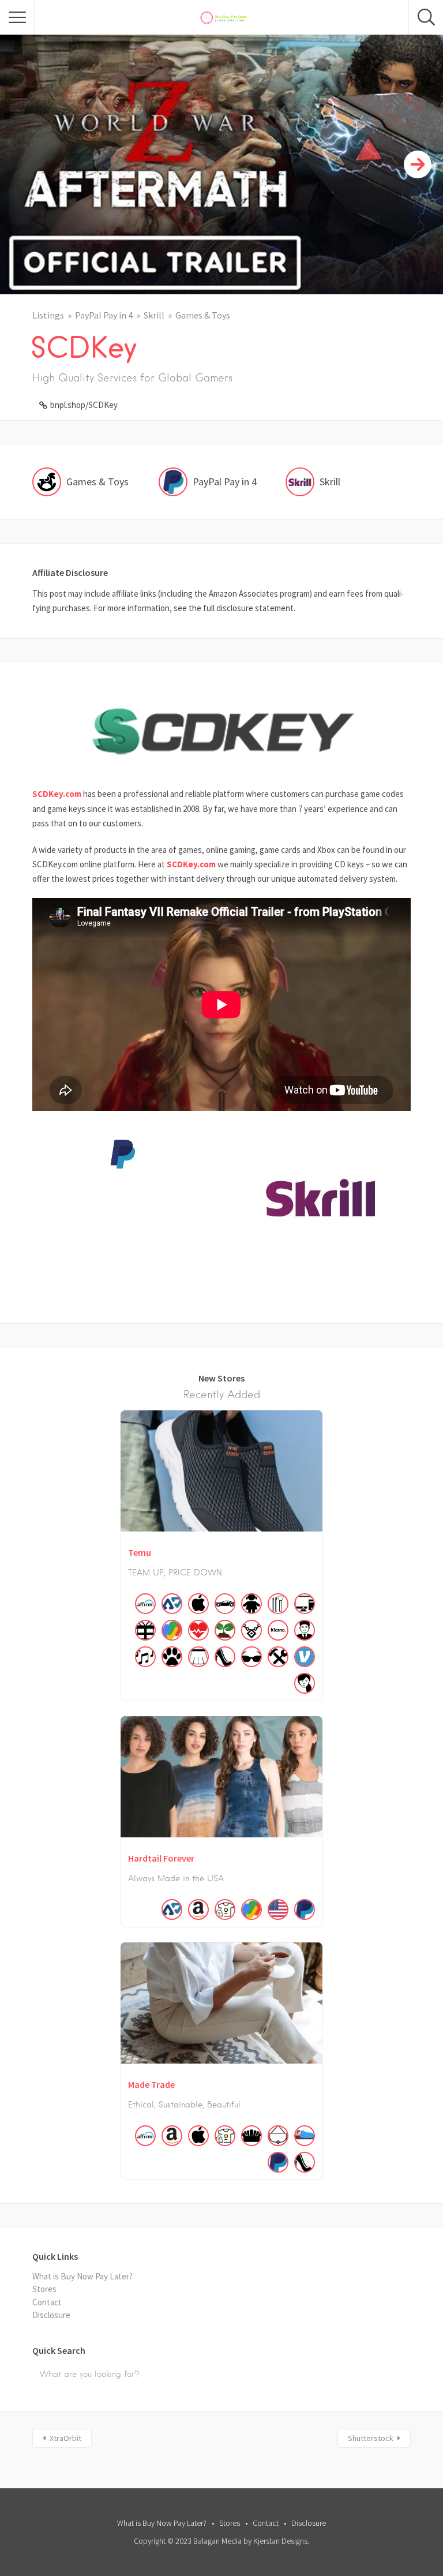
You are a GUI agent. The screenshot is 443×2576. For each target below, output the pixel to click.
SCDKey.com (57, 794)
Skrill (154, 315)
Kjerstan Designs (280, 2541)
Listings (48, 315)
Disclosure (51, 2315)
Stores (44, 2289)
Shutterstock (371, 2438)
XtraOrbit (65, 2438)
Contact (47, 2302)
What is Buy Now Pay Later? (82, 2276)
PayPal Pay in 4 (104, 315)
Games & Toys (203, 315)
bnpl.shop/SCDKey (84, 405)
